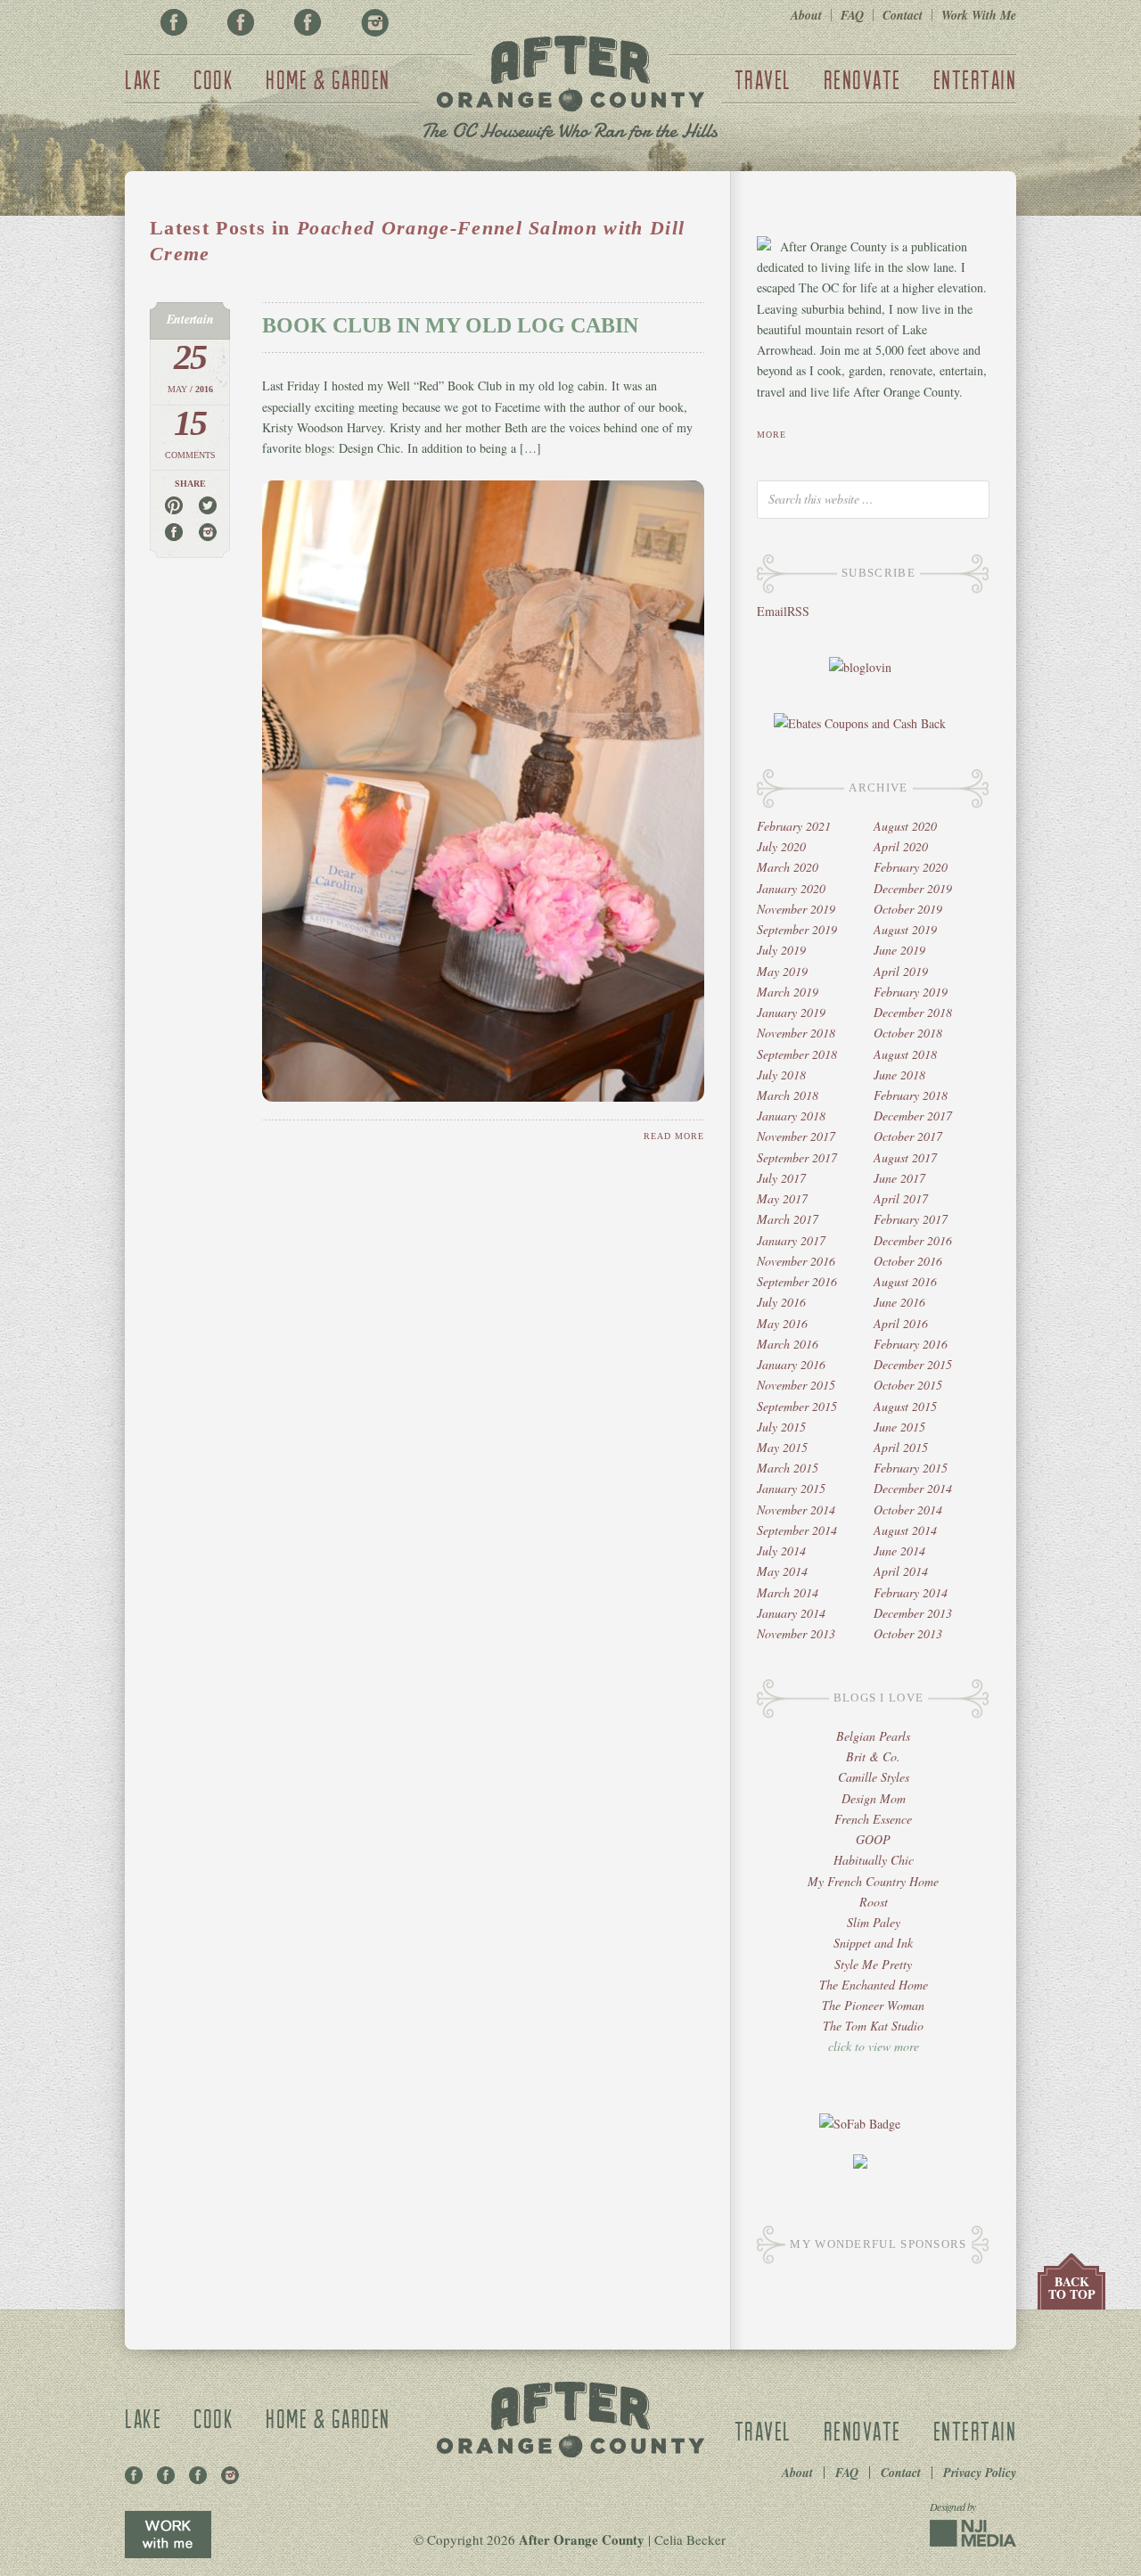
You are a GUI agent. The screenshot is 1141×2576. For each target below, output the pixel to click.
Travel (763, 79)
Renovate (862, 79)
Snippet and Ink (873, 1943)
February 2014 (911, 1592)
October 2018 (908, 1033)
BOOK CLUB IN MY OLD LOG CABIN (450, 325)
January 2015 (791, 1488)
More (772, 435)
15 (190, 423)
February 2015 (911, 1468)
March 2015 (788, 1468)
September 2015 (797, 1406)
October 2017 (908, 1136)
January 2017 (791, 1240)
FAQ (852, 15)
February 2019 (911, 992)
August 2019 (905, 929)
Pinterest (241, 22)
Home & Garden (328, 79)
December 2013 (913, 1613)
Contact (903, 15)
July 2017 (781, 1178)
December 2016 (913, 1240)
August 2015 (905, 1406)
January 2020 (791, 888)
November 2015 (796, 1385)
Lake (143, 79)
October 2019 (908, 909)
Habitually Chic (874, 1860)
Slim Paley (874, 1922)
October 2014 (908, 1510)
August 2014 (905, 1530)
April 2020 (901, 846)
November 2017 (796, 1136)
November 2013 (796, 1633)
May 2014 (782, 1571)
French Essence (873, 1819)
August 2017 (905, 1157)
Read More (674, 1136)
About (806, 15)
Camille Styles (874, 1777)
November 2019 (796, 909)
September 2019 (797, 929)
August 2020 (905, 826)
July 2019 (781, 950)
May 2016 (782, 1323)
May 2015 (782, 1447)
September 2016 (797, 1281)
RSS (798, 611)
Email (772, 611)
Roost (874, 1902)
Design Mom (874, 1798)
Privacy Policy (980, 2473)
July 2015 (781, 1427)
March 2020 (788, 867)
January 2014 (791, 1613)
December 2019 (913, 888)
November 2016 (796, 1261)
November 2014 (796, 1510)
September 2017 (797, 1157)
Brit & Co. (873, 1756)
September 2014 (797, 1530)
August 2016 (905, 1281)
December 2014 (913, 1488)
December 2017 (913, 1116)
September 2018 (797, 1054)
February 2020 (911, 867)
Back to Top (1072, 2288)
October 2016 (908, 1261)
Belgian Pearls (873, 1736)
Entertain (975, 79)
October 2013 (908, 1633)
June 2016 (899, 1302)
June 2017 (899, 1178)
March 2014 (788, 1592)
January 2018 (791, 1116)
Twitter (308, 22)
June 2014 (899, 1551)
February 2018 (911, 1095)
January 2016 (791, 1364)
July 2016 (781, 1302)
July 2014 (781, 1551)
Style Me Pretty (873, 1964)
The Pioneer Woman (873, 2005)
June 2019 (899, 950)
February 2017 (911, 1219)
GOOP (873, 1839)
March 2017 (788, 1219)
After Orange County (570, 90)
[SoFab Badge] (860, 2124)
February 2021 (794, 826)
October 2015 (908, 1385)
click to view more (874, 2046)
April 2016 (901, 1323)
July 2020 (781, 846)
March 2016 (788, 1344)
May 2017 (782, 1198)
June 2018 (899, 1075)
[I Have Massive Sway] (860, 2164)
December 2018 (913, 1012)
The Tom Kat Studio (873, 2026)
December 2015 (913, 1364)
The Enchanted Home (874, 1985)
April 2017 (901, 1198)
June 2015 (899, 1427)
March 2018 (788, 1095)
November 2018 (796, 1033)
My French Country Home (873, 1881)
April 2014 (901, 1571)
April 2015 (901, 1447)
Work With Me (979, 15)
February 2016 (911, 1344)
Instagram (374, 22)
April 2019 (901, 971)
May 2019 (782, 971)
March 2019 (788, 992)
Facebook (174, 22)
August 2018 (905, 1054)
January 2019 (791, 1012)
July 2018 (781, 1075)
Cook (213, 79)
